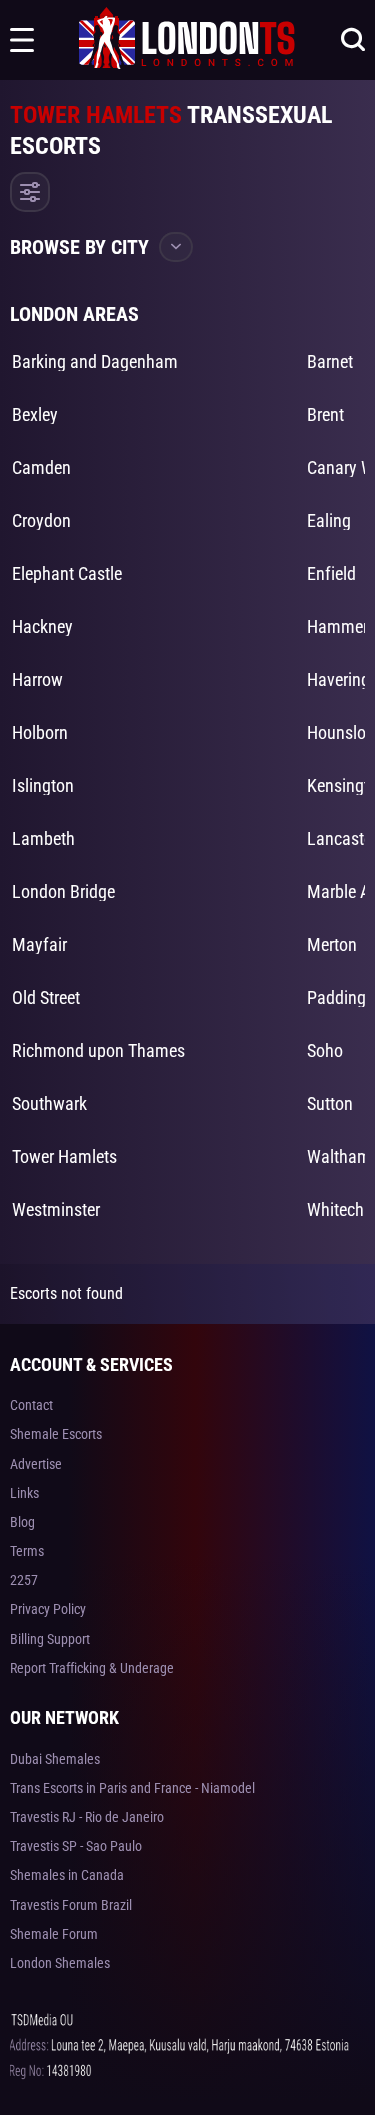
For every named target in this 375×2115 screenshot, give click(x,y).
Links (24, 1493)
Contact (31, 1405)
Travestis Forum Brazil (71, 1905)
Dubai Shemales (55, 1759)
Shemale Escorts (56, 1434)
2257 (24, 1580)
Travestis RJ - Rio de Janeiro (87, 1817)
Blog (22, 1522)
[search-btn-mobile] (353, 40)
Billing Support (50, 1639)
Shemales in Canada (67, 1875)
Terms (27, 1551)
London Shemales (60, 1963)
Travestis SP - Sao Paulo (76, 1846)
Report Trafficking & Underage (92, 1668)
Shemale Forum (54, 1934)
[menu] (22, 40)
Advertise (36, 1464)
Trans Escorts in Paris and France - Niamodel (132, 1788)
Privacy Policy (48, 1609)
